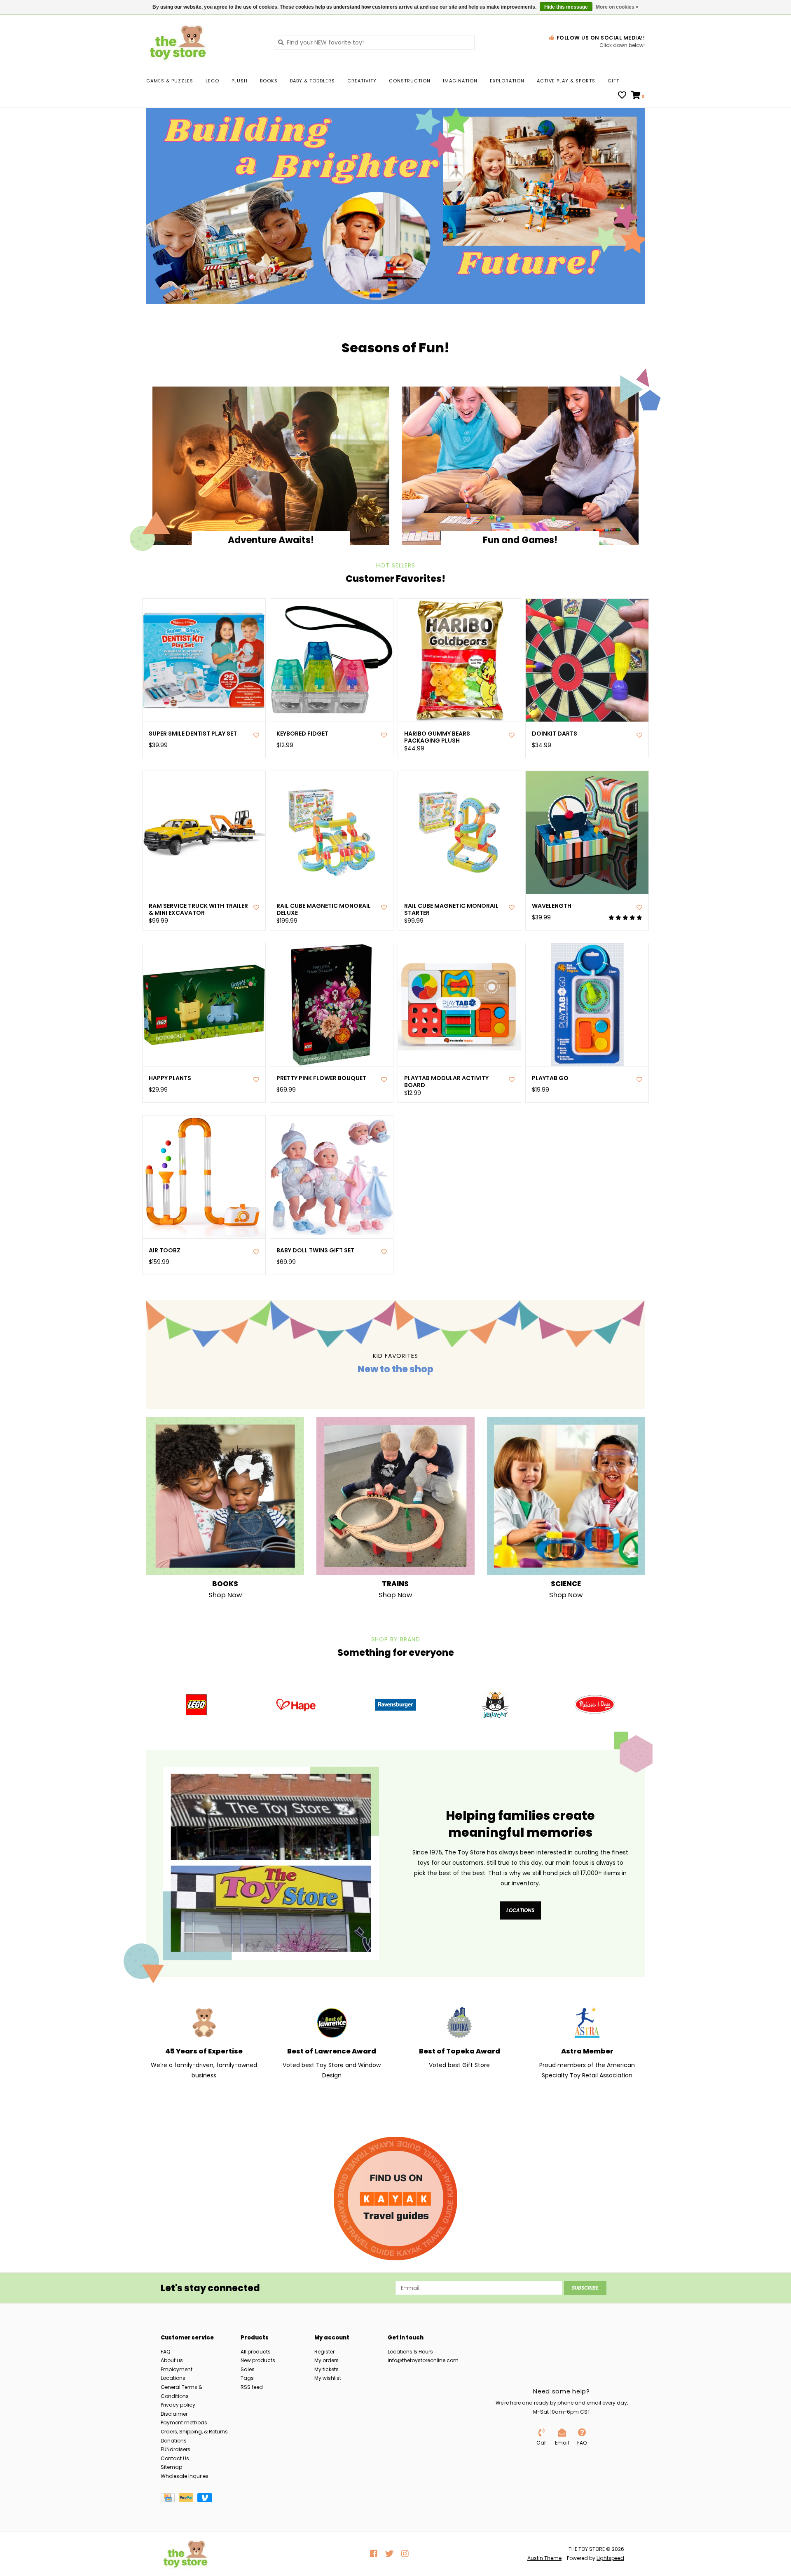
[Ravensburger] (395, 1705)
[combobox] (374, 42)
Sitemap (171, 2467)
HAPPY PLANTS (170, 1078)
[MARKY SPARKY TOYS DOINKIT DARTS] (587, 660)
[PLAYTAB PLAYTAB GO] (587, 1005)
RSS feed (252, 2387)
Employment (177, 2369)
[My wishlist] (622, 96)
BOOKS (269, 81)
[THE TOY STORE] (204, 42)
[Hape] (296, 1705)
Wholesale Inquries (185, 2476)
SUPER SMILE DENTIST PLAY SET (193, 734)
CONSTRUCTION (410, 81)
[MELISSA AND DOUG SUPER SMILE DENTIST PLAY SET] (204, 660)
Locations (520, 1910)
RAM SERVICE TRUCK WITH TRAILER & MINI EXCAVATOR (198, 909)
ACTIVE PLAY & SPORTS (566, 81)
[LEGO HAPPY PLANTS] (204, 1005)
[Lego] (196, 1705)
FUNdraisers (176, 2449)
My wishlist (328, 2378)
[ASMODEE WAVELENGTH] (587, 832)
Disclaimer (174, 2414)
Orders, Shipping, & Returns (194, 2432)
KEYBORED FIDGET (302, 734)
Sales (248, 2369)
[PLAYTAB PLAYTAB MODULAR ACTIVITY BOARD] (459, 1005)
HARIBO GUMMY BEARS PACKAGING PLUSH (437, 737)
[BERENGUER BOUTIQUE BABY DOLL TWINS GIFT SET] (332, 1177)
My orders (326, 2360)
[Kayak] (395, 2199)
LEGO (212, 81)
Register (324, 2352)
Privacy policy (178, 2405)
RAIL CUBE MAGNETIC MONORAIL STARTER (451, 909)
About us (172, 2360)
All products (256, 2352)
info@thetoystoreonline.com (423, 2360)
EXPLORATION (507, 81)
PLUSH (240, 81)
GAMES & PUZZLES (170, 81)
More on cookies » (617, 7)
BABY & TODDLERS (312, 81)
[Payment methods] (170, 2499)
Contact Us (175, 2458)
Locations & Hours (410, 2352)
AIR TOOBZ (165, 1250)
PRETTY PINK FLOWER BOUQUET (321, 1078)
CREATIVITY (362, 81)
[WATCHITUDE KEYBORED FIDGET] (332, 660)
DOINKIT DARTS (555, 734)
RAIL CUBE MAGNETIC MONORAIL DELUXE (324, 909)
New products (258, 2360)
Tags (247, 2378)
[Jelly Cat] (495, 1705)
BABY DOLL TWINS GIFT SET (315, 1250)
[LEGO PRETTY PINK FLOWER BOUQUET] (332, 1005)
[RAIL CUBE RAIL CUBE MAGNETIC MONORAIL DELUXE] (332, 832)
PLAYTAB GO (550, 1078)
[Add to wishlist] (256, 735)
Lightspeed (610, 2558)
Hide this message (566, 7)
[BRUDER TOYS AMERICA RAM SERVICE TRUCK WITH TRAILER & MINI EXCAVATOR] (204, 832)
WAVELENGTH (552, 906)
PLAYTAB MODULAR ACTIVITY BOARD (446, 1082)
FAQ (165, 2352)
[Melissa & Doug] (595, 1705)
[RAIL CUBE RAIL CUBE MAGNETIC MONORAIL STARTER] (459, 832)
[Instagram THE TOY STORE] (405, 2554)
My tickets (326, 2369)
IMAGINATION (460, 81)
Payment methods (184, 2422)
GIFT (613, 81)
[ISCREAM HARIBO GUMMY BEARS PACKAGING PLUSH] (459, 660)
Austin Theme (544, 2558)
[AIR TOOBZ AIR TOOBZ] (204, 1177)
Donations (174, 2441)
